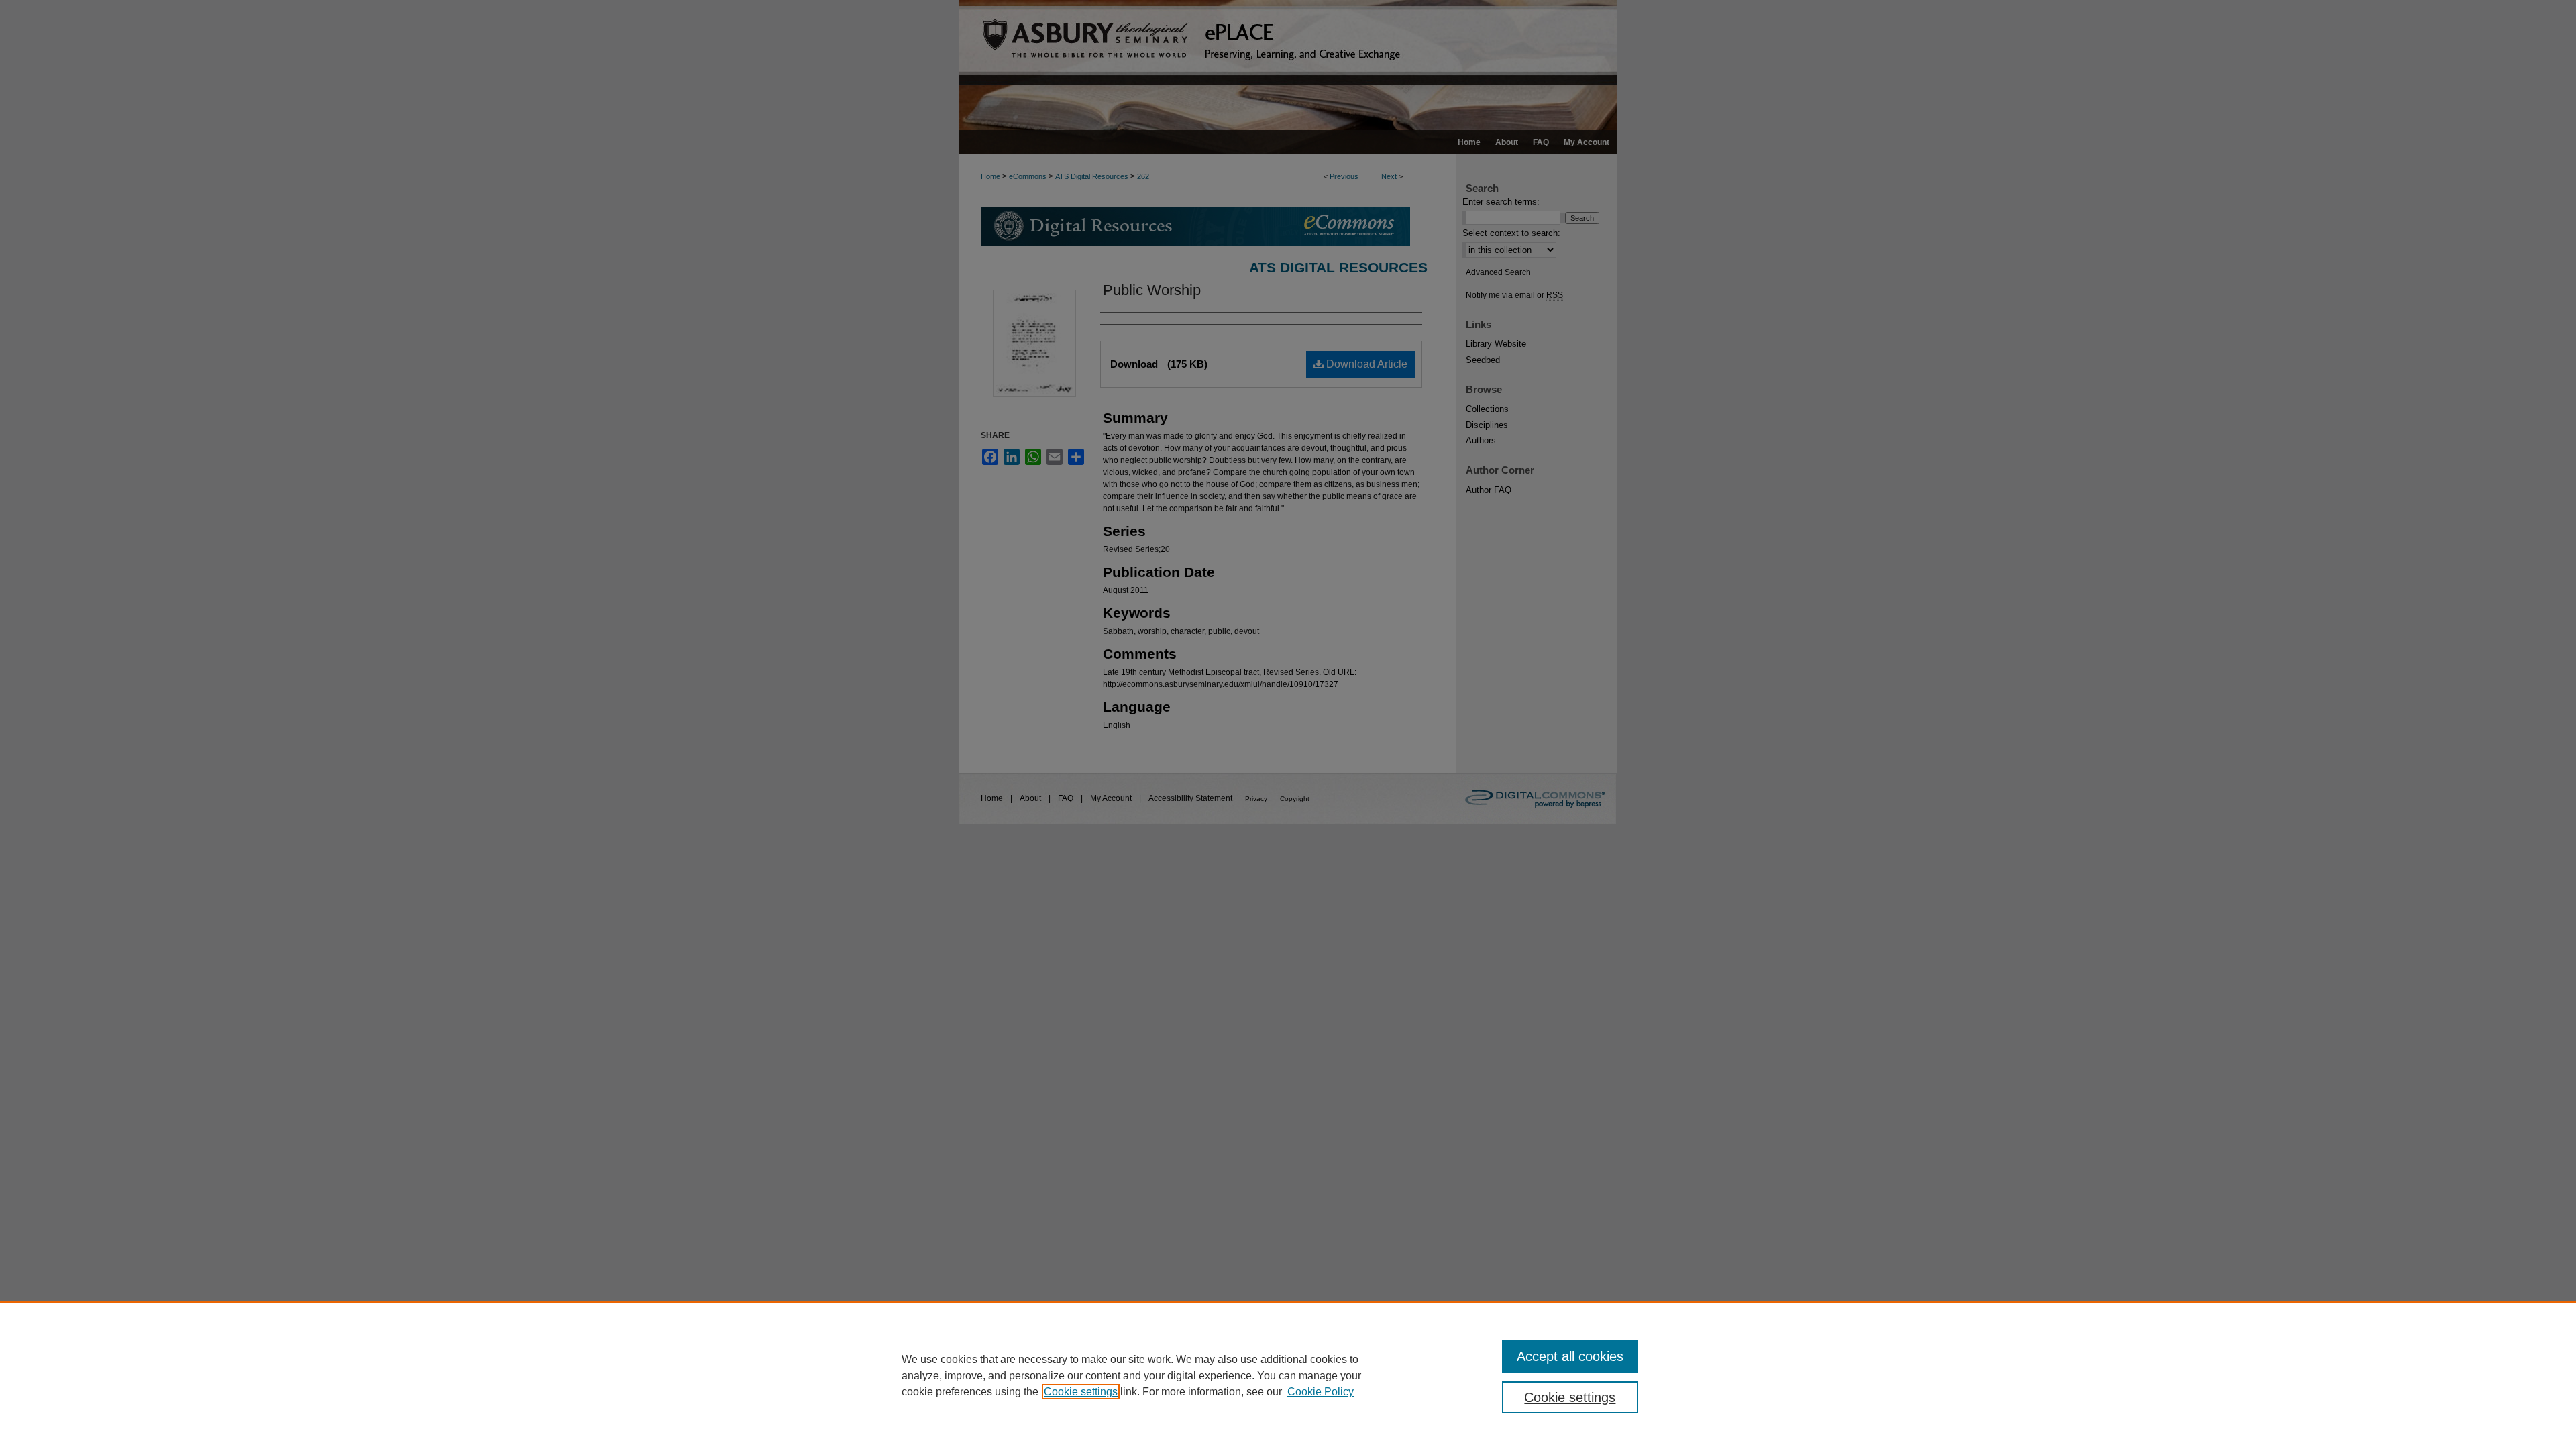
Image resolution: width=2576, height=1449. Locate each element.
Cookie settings (1081, 1392)
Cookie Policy (1321, 1392)
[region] (1288, 1375)
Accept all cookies (1570, 1356)
